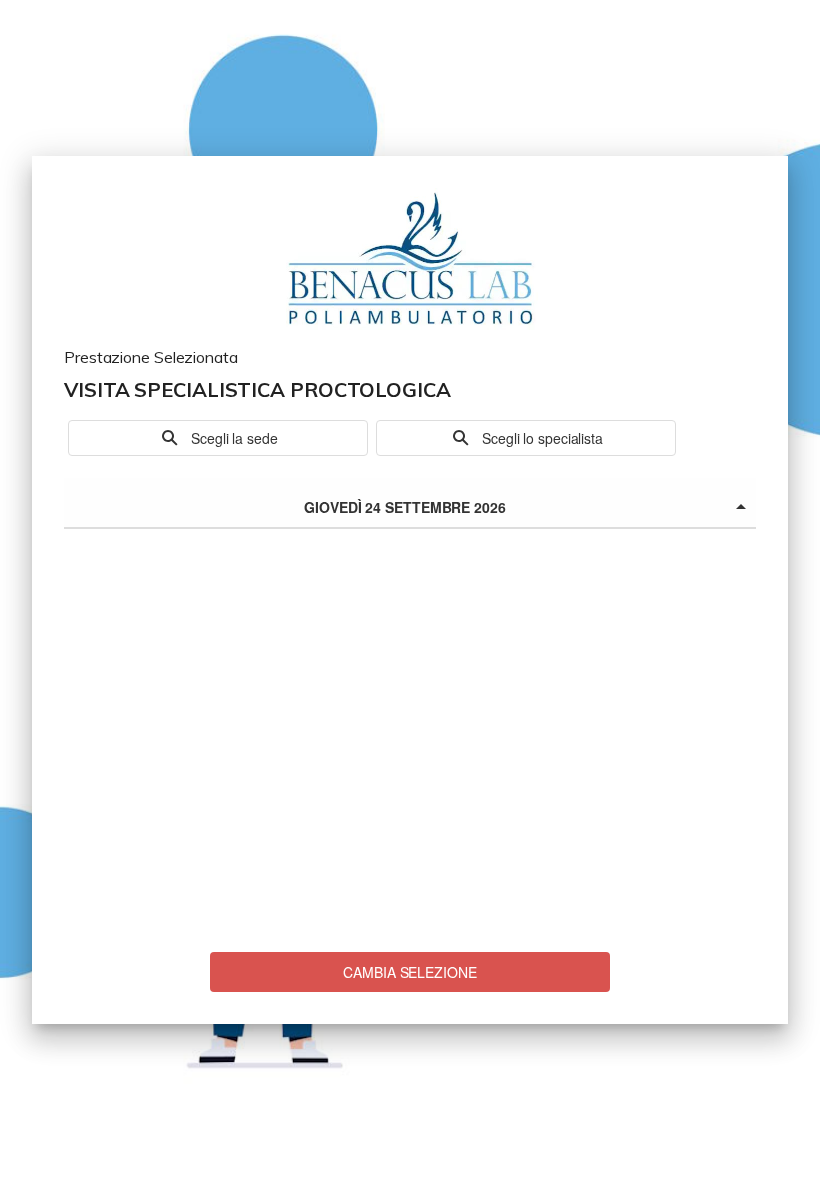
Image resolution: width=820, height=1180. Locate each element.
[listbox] (410, 503)
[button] (218, 438)
